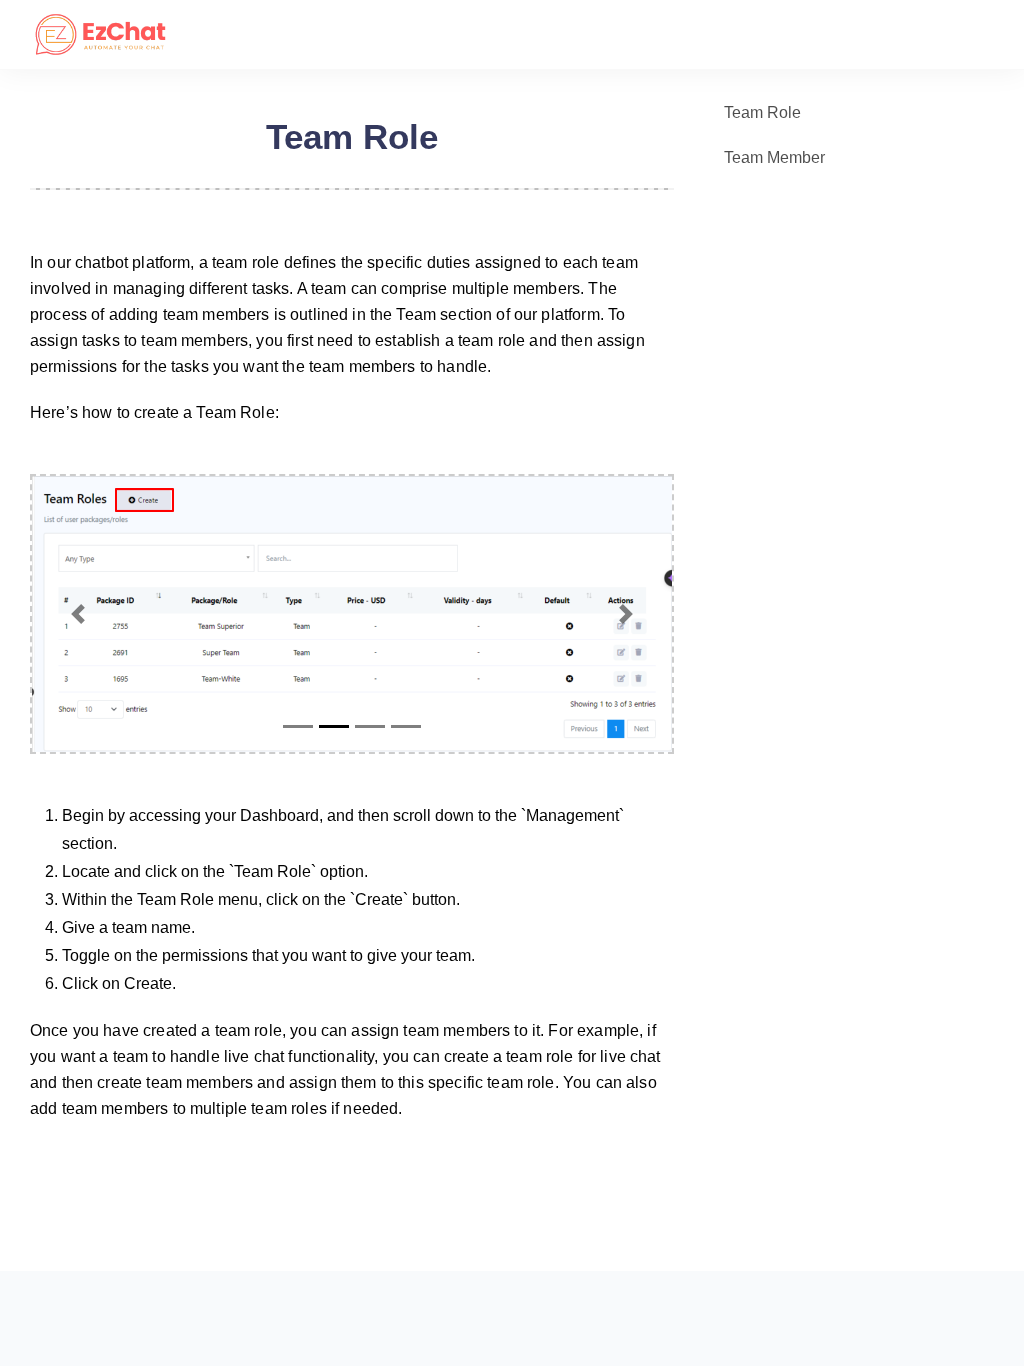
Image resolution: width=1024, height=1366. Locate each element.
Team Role (762, 112)
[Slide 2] (334, 726)
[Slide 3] (370, 726)
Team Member (774, 157)
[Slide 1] (298, 726)
